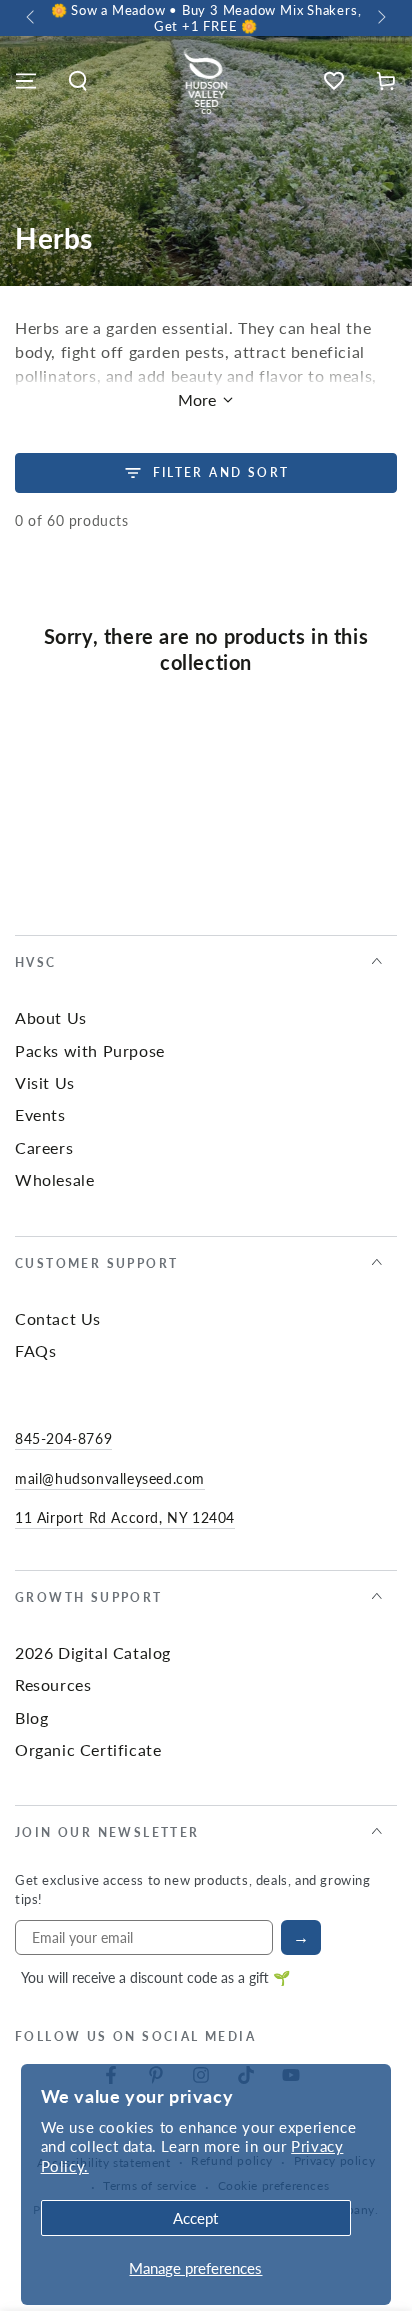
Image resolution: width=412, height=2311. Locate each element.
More (197, 399)
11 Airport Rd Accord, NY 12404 (125, 1517)
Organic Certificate (88, 1749)
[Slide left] (32, 18)
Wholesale (54, 1179)
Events (40, 1114)
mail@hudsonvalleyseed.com (110, 1478)
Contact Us (58, 1318)
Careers (44, 1147)
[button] (78, 81)
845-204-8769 (63, 1438)
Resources (53, 1684)
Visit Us (45, 1082)
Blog (31, 1717)
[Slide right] (380, 18)
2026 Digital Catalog (93, 1652)
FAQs (35, 1350)
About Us (51, 1017)
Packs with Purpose (90, 1050)
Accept (195, 2217)
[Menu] (26, 81)
